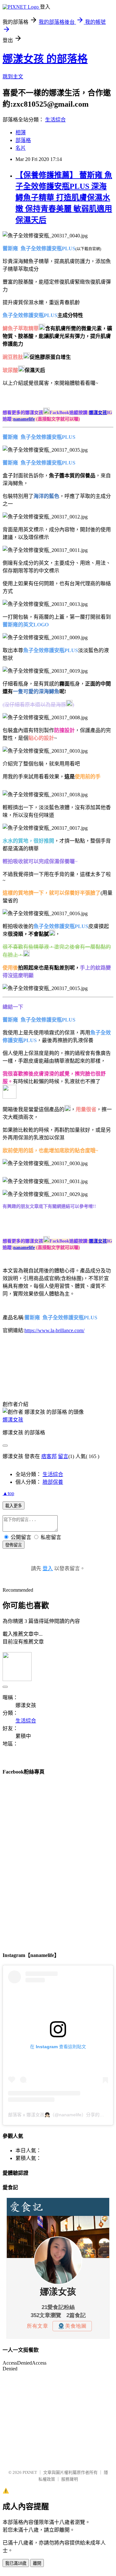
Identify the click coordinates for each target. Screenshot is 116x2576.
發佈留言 (14, 1545)
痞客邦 (49, 1456)
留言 (63, 1456)
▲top (8, 1493)
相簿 (21, 133)
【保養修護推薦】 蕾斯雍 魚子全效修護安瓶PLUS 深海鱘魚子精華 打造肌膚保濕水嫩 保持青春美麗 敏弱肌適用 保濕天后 (64, 198)
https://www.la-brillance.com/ (54, 1330)
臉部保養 (53, 1482)
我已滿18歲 (16, 2563)
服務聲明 (70, 2479)
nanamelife (24, 419)
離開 (37, 2563)
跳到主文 (13, 77)
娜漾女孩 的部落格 (45, 59)
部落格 (23, 140)
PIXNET (30, 2472)
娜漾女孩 (98, 413)
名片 (21, 148)
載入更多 (14, 1506)
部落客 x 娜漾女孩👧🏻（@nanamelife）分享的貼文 (58, 2115)
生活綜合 (55, 120)
